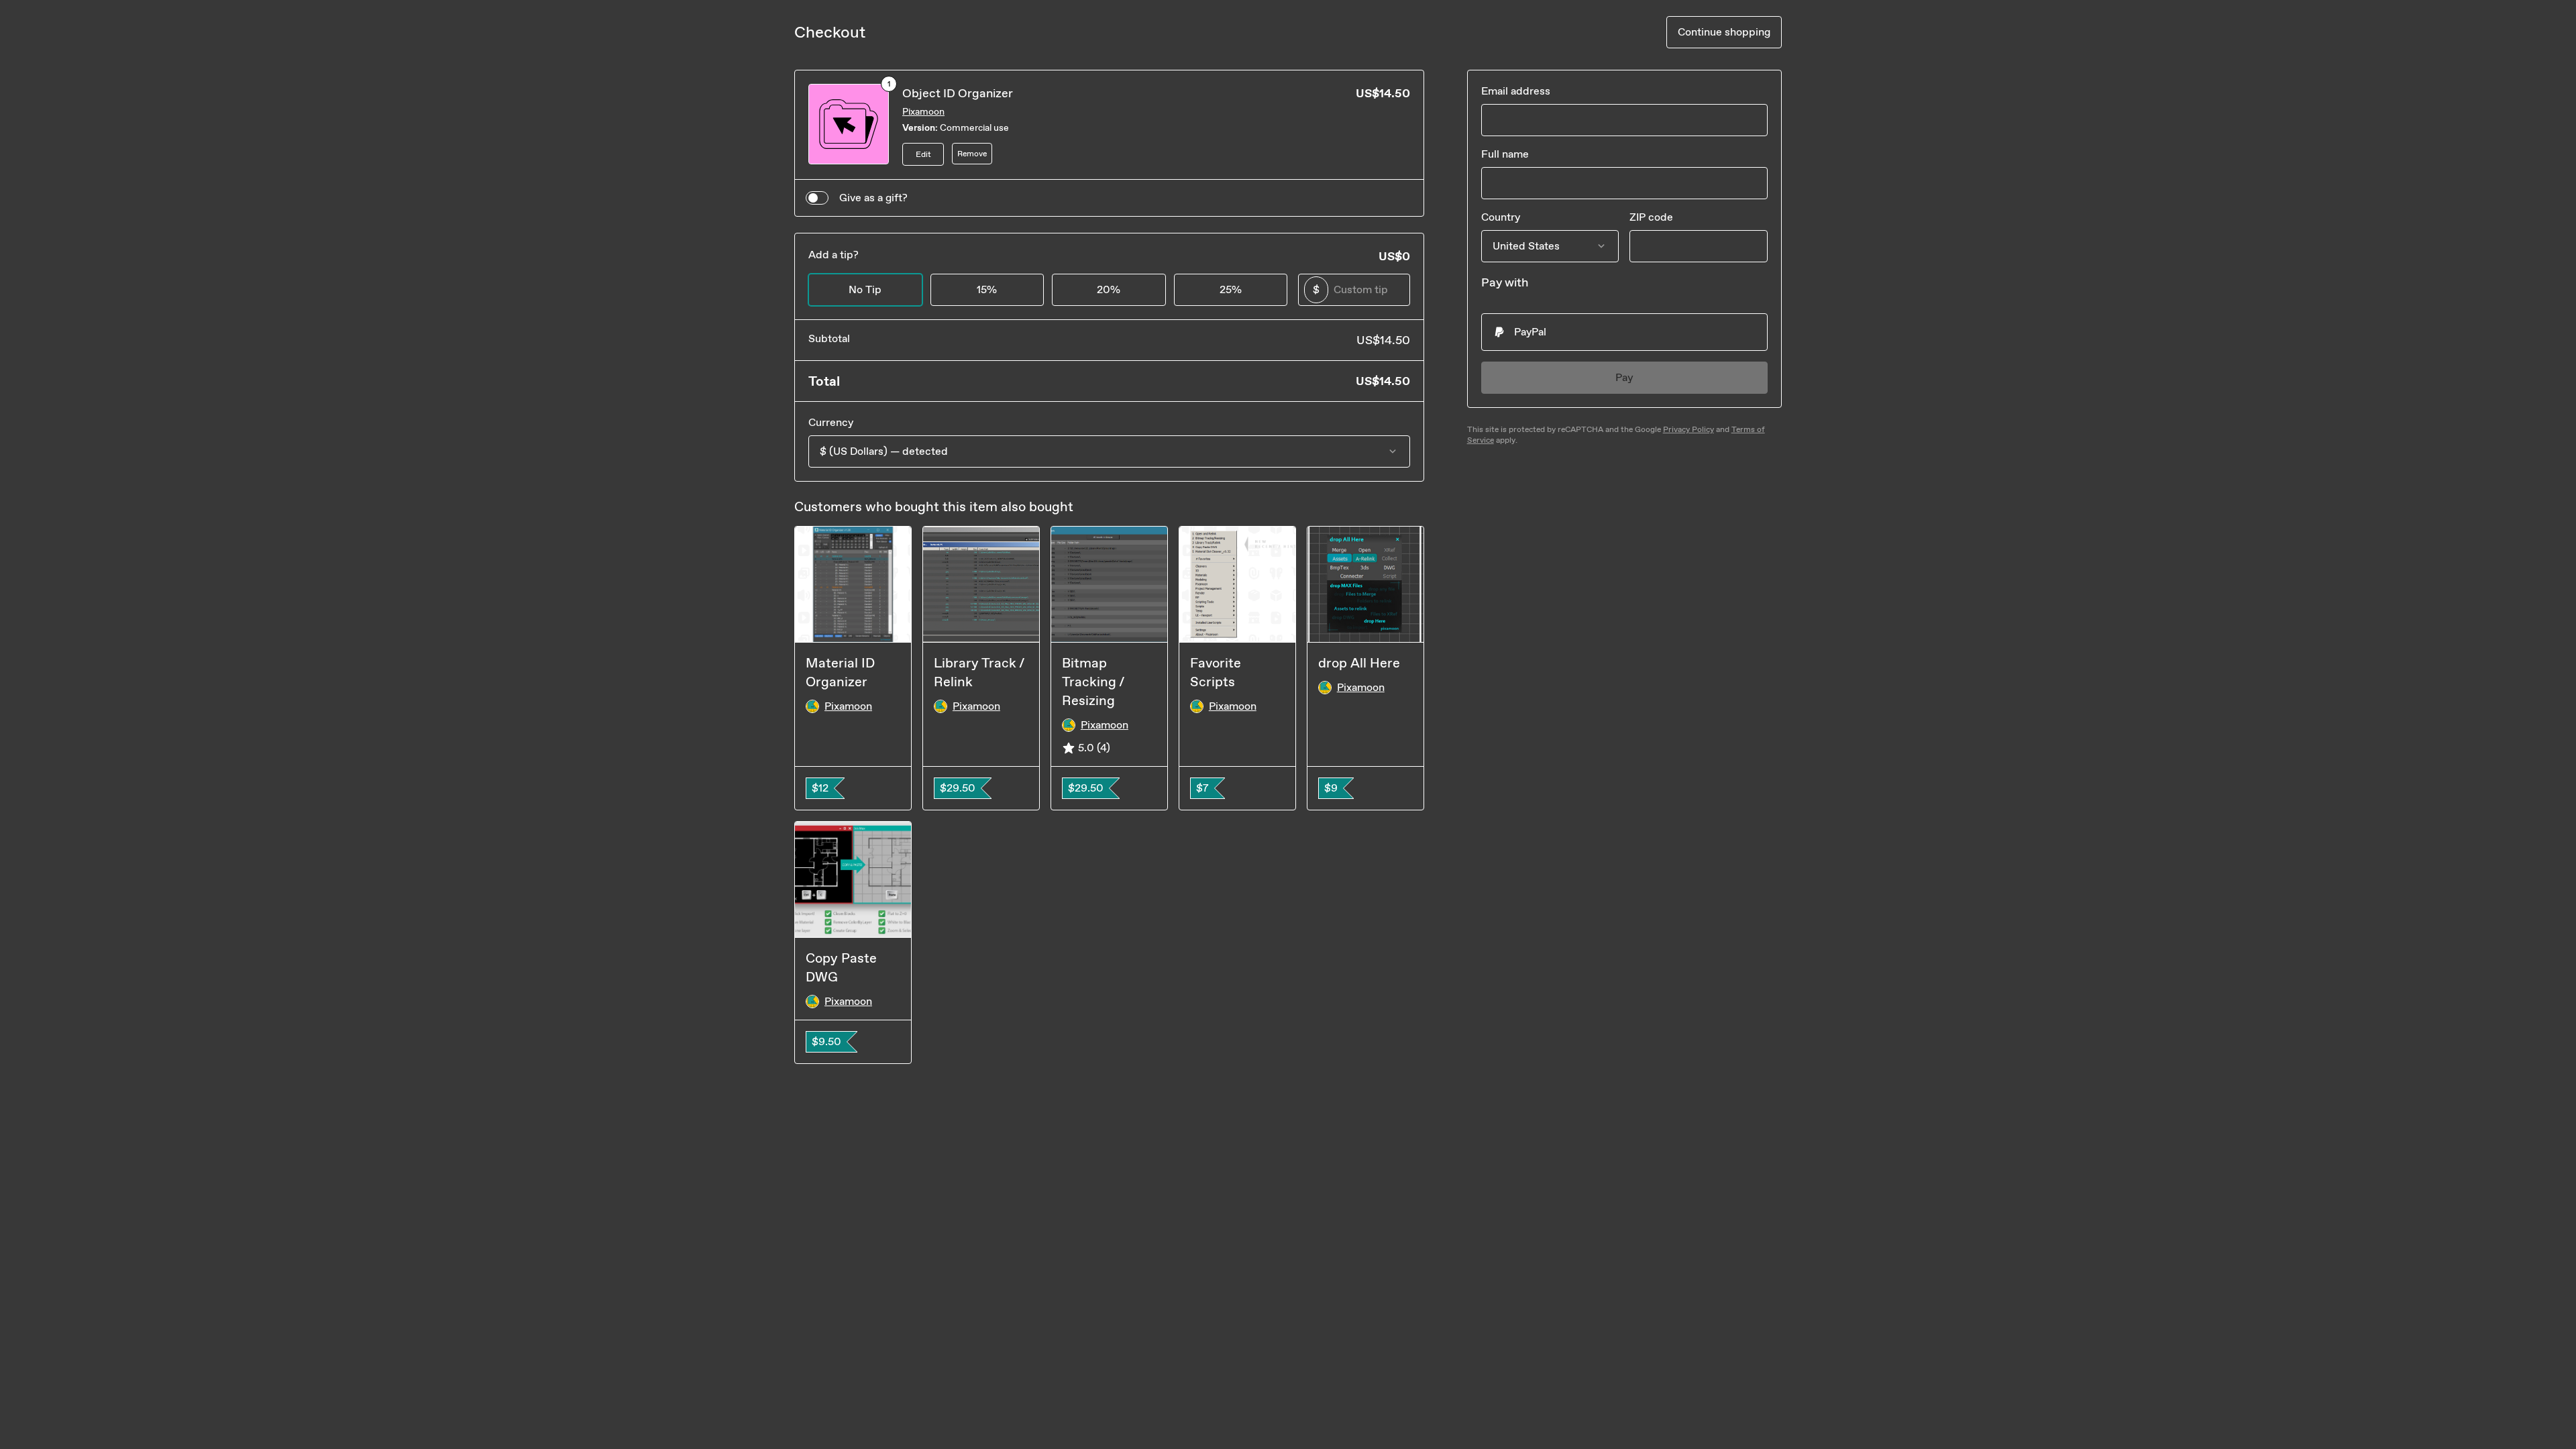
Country (1501, 217)
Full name (1505, 154)
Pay (1624, 377)
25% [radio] (1231, 289)
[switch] (817, 198)
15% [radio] (987, 289)
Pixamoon (923, 112)
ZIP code (1651, 217)
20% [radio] (1109, 289)
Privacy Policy (1688, 429)
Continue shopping (1724, 32)
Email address (1516, 91)
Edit (923, 154)
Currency (831, 422)
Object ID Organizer (958, 93)
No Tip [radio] (865, 289)
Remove (972, 154)
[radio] (1624, 332)
